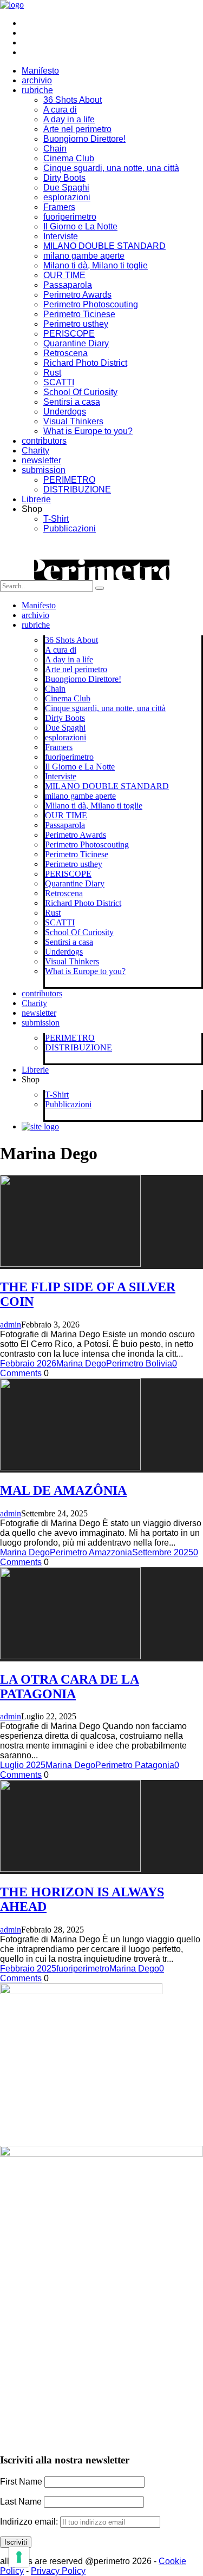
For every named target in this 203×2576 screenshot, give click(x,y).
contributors (44, 441)
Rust (52, 373)
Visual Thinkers (73, 421)
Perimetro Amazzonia (91, 1552)
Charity (35, 451)
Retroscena (66, 353)
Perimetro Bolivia (139, 1363)
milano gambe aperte (84, 256)
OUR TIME (64, 275)
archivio (37, 80)
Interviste (61, 236)
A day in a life (69, 119)
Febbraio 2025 (28, 1969)
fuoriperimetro (70, 217)
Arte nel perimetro (77, 129)
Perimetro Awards (77, 295)
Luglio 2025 (23, 1765)
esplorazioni (67, 197)
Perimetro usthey (76, 324)
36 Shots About (73, 100)
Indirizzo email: (30, 2522)
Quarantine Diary (76, 343)
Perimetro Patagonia (135, 1765)
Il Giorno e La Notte (80, 226)
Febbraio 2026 (28, 1363)
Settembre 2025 (163, 1552)
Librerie (36, 499)
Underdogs (65, 412)
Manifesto (40, 71)
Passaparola (68, 285)
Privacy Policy (58, 2571)
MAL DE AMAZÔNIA (63, 1490)
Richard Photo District (85, 363)
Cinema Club (69, 158)
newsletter (41, 460)
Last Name (21, 2502)
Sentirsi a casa (72, 402)
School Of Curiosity (80, 392)
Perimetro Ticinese (79, 314)
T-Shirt (56, 519)
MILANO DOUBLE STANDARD (104, 246)
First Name (21, 2482)
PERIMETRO (69, 480)
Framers (59, 207)
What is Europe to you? (88, 431)
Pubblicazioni (70, 528)
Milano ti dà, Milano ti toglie (96, 265)
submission (44, 470)
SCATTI (59, 382)
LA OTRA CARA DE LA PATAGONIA (70, 1687)
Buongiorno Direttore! (84, 139)
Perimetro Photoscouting (91, 304)
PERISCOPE (69, 334)
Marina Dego (81, 1363)
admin (11, 1325)
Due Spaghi (66, 188)
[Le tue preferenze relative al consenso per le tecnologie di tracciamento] (19, 2557)
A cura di (60, 110)
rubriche (37, 90)
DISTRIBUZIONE (77, 489)
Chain (55, 149)
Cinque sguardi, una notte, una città (111, 168)
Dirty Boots (64, 178)
